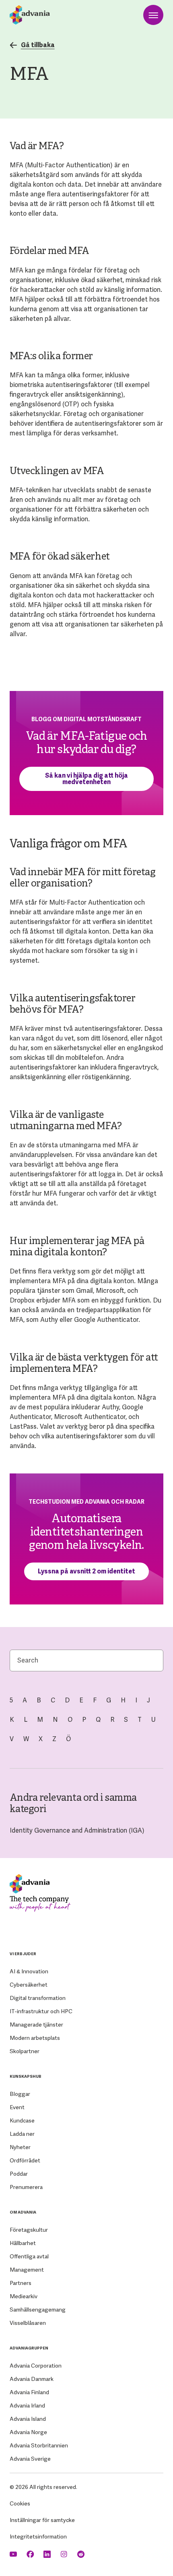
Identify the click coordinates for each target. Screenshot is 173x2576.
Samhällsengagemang (38, 2310)
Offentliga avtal (29, 2256)
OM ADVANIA (23, 2212)
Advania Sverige (30, 2459)
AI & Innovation (29, 1971)
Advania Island (28, 2419)
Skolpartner (25, 2051)
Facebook (31, 2554)
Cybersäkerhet (29, 1985)
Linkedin (48, 2554)
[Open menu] (153, 15)
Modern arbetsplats (35, 2038)
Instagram (65, 2554)
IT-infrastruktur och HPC (41, 2011)
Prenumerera (26, 2187)
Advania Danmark (32, 2379)
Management (27, 2270)
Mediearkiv (24, 2296)
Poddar (19, 2174)
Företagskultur (29, 2230)
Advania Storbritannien (39, 2445)
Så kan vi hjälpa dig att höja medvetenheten (86, 779)
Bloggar (20, 2094)
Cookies (20, 2503)
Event (17, 2107)
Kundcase (22, 2120)
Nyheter (20, 2147)
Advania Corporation (36, 2366)
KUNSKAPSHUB (26, 2076)
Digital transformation (38, 1998)
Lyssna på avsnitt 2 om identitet (86, 1571)
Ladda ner (22, 2134)
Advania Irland (27, 2405)
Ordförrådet (25, 2160)
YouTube (14, 2554)
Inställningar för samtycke (42, 2520)
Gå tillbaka (38, 45)
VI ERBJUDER (23, 1954)
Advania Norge (28, 2432)
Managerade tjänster (36, 2025)
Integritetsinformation (38, 2536)
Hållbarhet (23, 2243)
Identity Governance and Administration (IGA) (77, 1830)
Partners (21, 2283)
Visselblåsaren (28, 2323)
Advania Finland (29, 2392)
